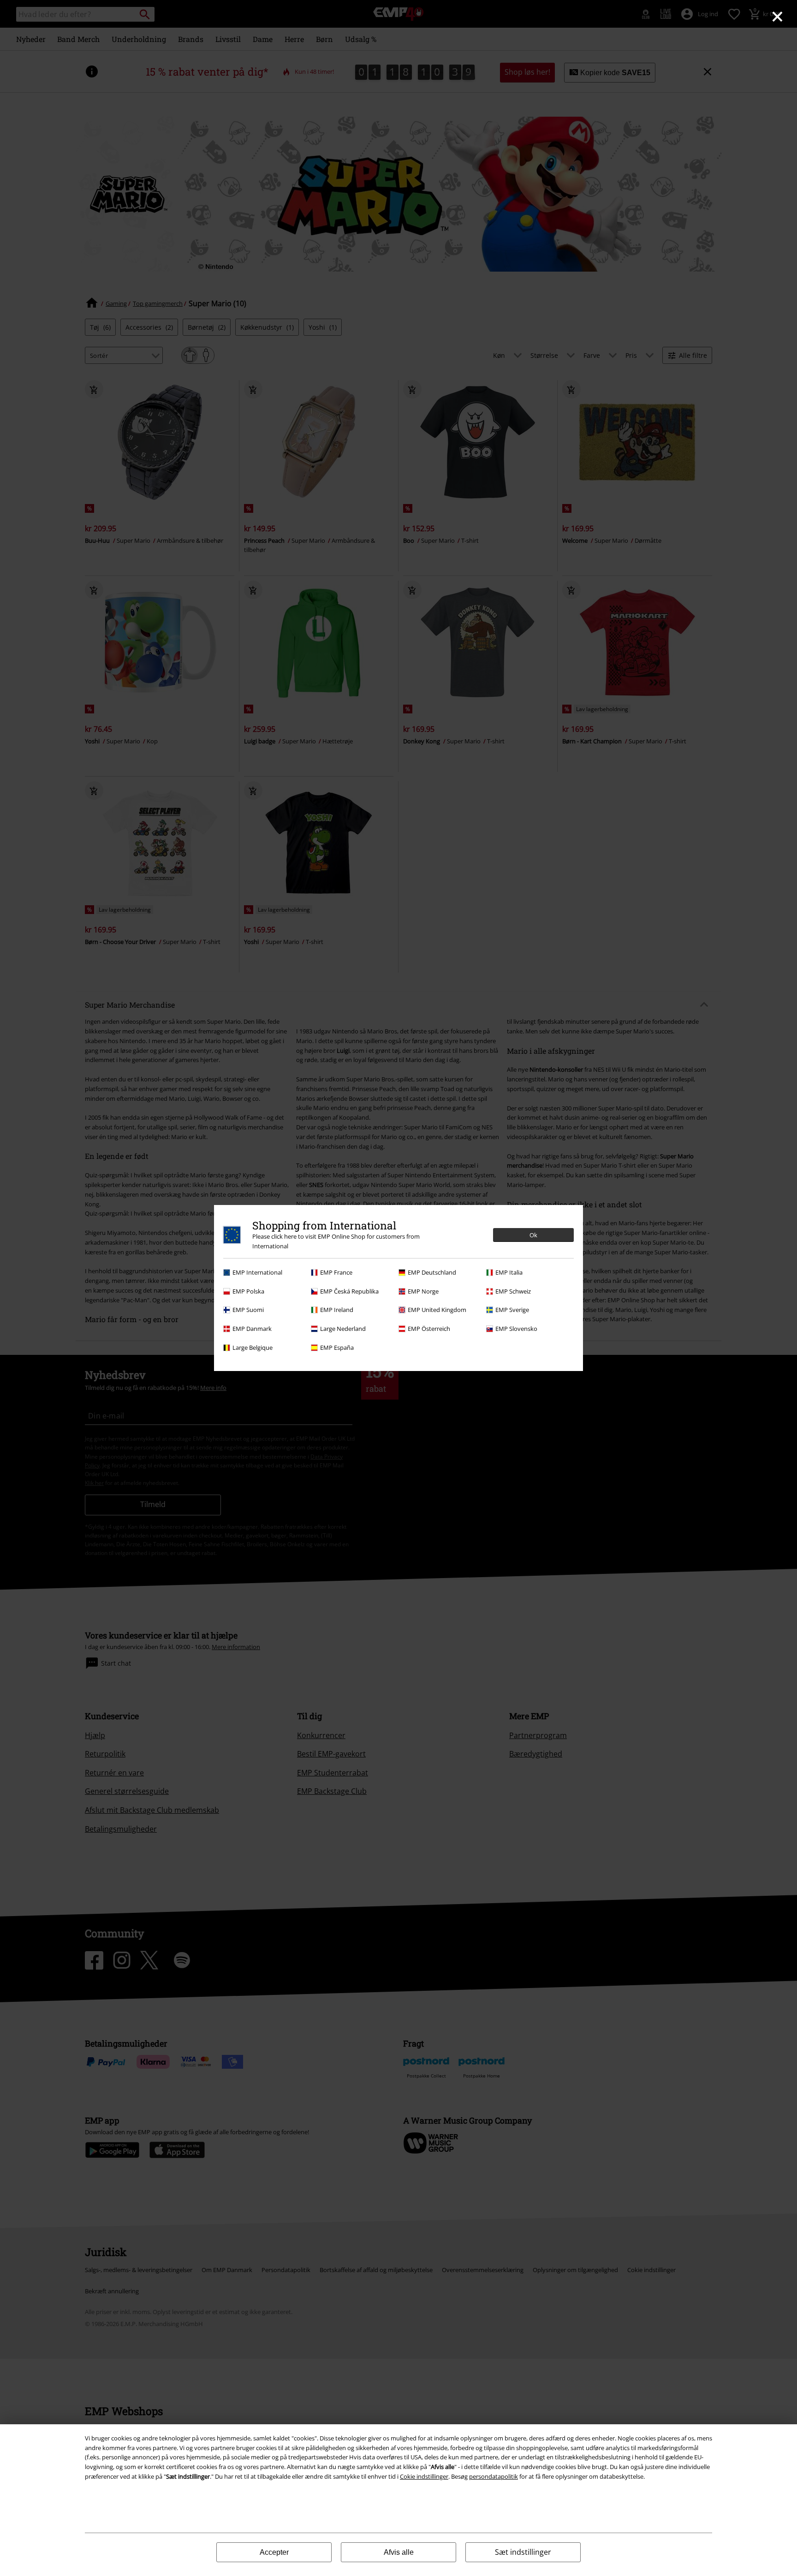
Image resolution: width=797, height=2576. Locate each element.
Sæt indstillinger (523, 2552)
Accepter (274, 2552)
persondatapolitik (494, 2476)
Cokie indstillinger (424, 2476)
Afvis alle (399, 2552)
